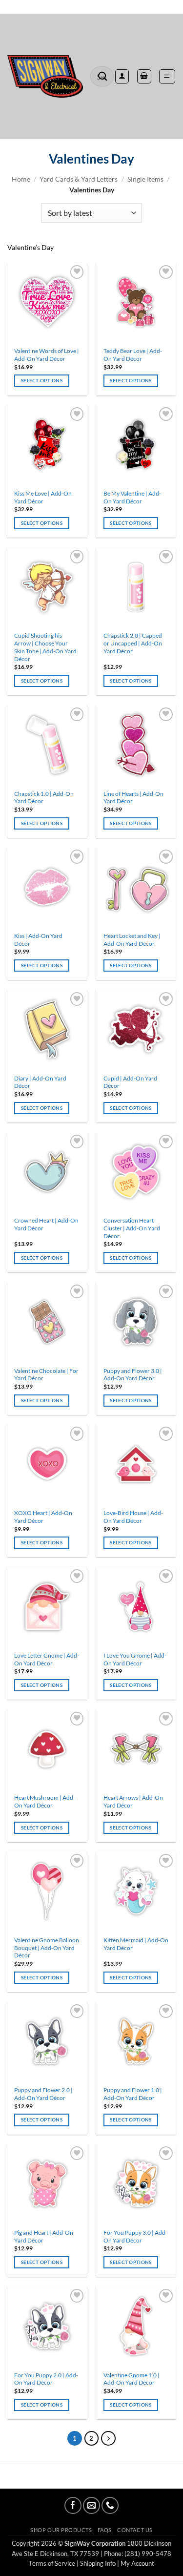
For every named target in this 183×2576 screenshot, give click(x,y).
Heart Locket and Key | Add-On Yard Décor (132, 940)
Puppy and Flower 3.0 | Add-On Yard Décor (133, 1375)
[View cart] (144, 76)
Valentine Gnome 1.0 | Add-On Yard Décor (132, 2379)
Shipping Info (98, 2563)
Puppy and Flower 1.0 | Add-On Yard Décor (133, 2094)
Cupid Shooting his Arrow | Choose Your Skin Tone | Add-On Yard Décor (45, 647)
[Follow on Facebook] (73, 2505)
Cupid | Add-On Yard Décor (130, 1082)
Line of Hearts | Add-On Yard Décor (133, 798)
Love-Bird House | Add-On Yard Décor (133, 1517)
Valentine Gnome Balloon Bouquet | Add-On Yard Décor (47, 1948)
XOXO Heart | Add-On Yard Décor (43, 1517)
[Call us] (110, 2505)
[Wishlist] (91, 7)
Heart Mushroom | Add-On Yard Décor (45, 1801)
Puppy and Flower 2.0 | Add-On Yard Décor (43, 2094)
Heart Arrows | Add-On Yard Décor (133, 1801)
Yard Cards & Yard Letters (79, 179)
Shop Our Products (61, 2530)
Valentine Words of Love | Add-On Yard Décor (47, 355)
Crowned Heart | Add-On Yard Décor (46, 1224)
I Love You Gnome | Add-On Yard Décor (135, 1659)
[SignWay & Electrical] (45, 77)
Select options (42, 380)
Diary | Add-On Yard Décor (40, 1082)
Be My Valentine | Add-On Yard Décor (132, 497)
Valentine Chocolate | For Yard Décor (46, 1375)
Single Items (145, 179)
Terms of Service (52, 2563)
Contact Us (135, 2530)
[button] (167, 76)
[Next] (108, 2438)
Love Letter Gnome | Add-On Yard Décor (47, 1659)
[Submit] (103, 76)
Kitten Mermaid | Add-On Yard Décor (136, 1944)
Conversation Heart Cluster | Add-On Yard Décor (132, 1228)
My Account (137, 2563)
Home (21, 179)
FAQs (105, 2530)
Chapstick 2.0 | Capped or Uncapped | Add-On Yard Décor (133, 643)
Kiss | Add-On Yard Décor (38, 940)
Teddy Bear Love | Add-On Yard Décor (133, 355)
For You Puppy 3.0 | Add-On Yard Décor (135, 2236)
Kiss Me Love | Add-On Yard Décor (43, 497)
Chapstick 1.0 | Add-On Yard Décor (44, 798)
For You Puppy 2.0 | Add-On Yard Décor (46, 2379)
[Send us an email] (91, 2505)
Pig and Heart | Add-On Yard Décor (44, 2236)
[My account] (122, 76)
